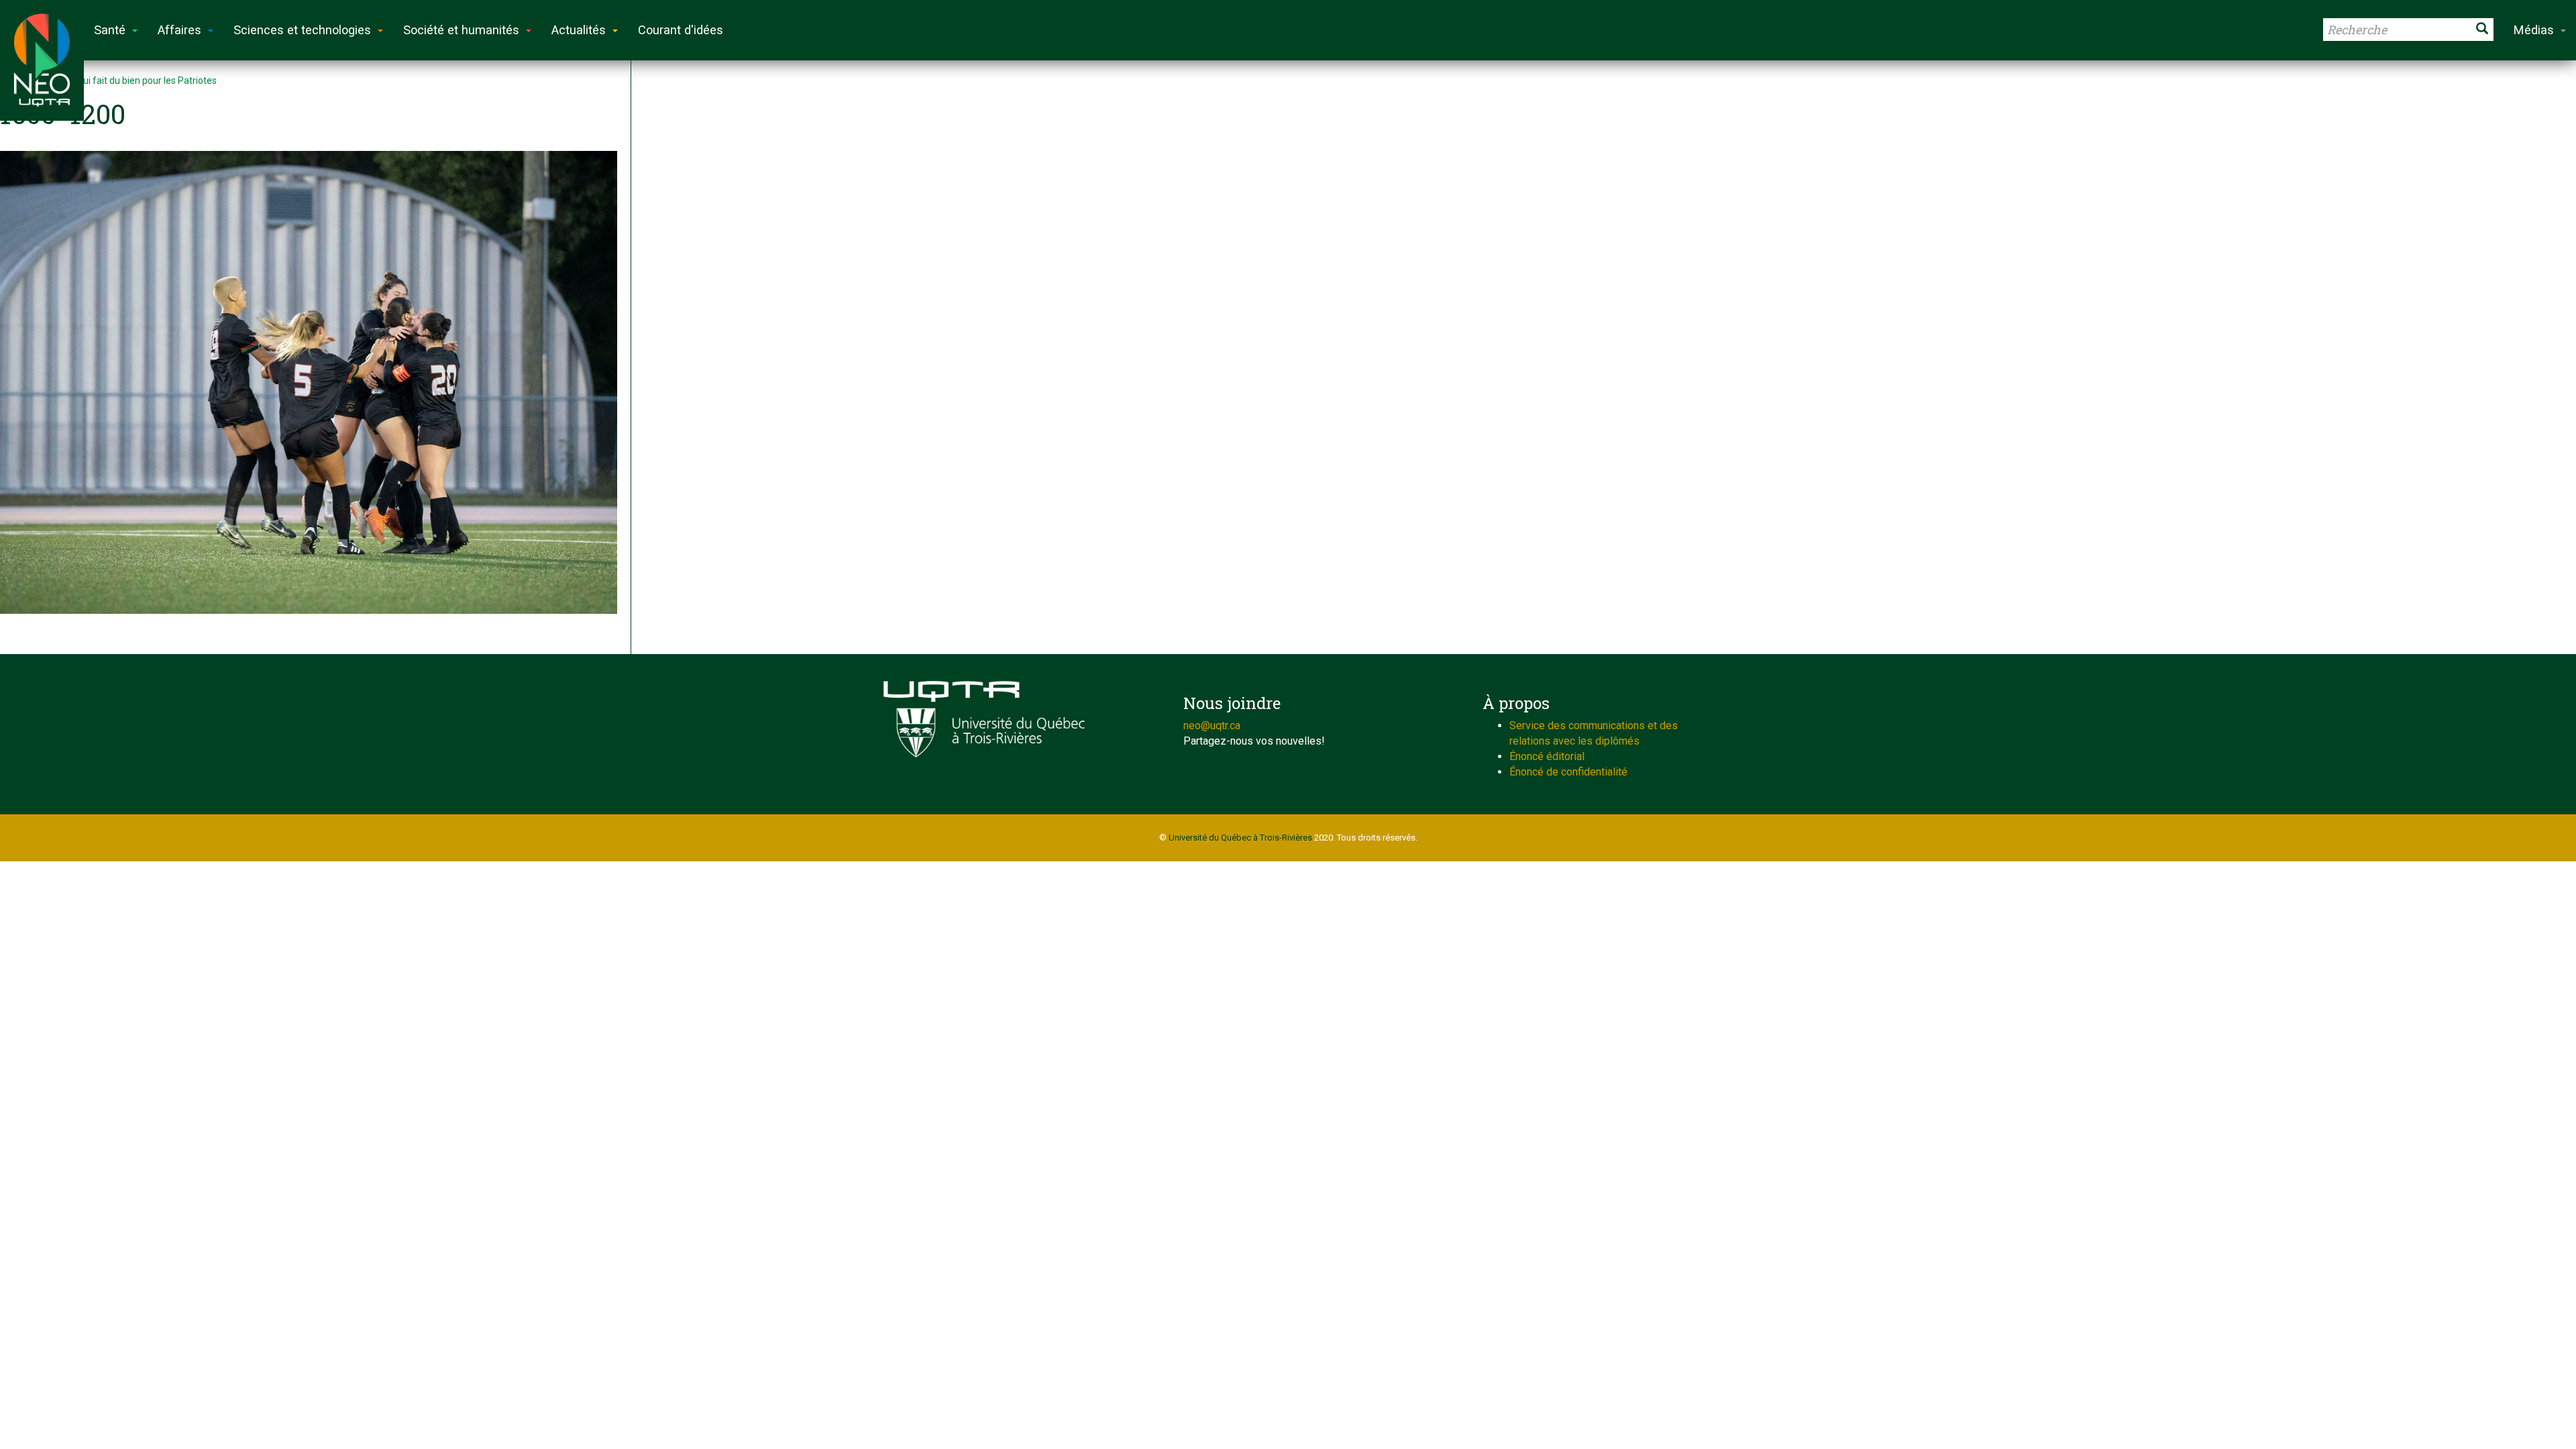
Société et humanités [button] (461, 30)
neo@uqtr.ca (1212, 726)
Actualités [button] (579, 30)
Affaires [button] (179, 30)
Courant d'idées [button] (681, 30)
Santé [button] (110, 30)
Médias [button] (2534, 30)
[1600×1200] (309, 382)
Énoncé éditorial (1547, 756)
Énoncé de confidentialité (1568, 772)
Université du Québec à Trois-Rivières (1240, 838)
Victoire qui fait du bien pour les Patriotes (130, 80)
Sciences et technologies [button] (302, 30)
